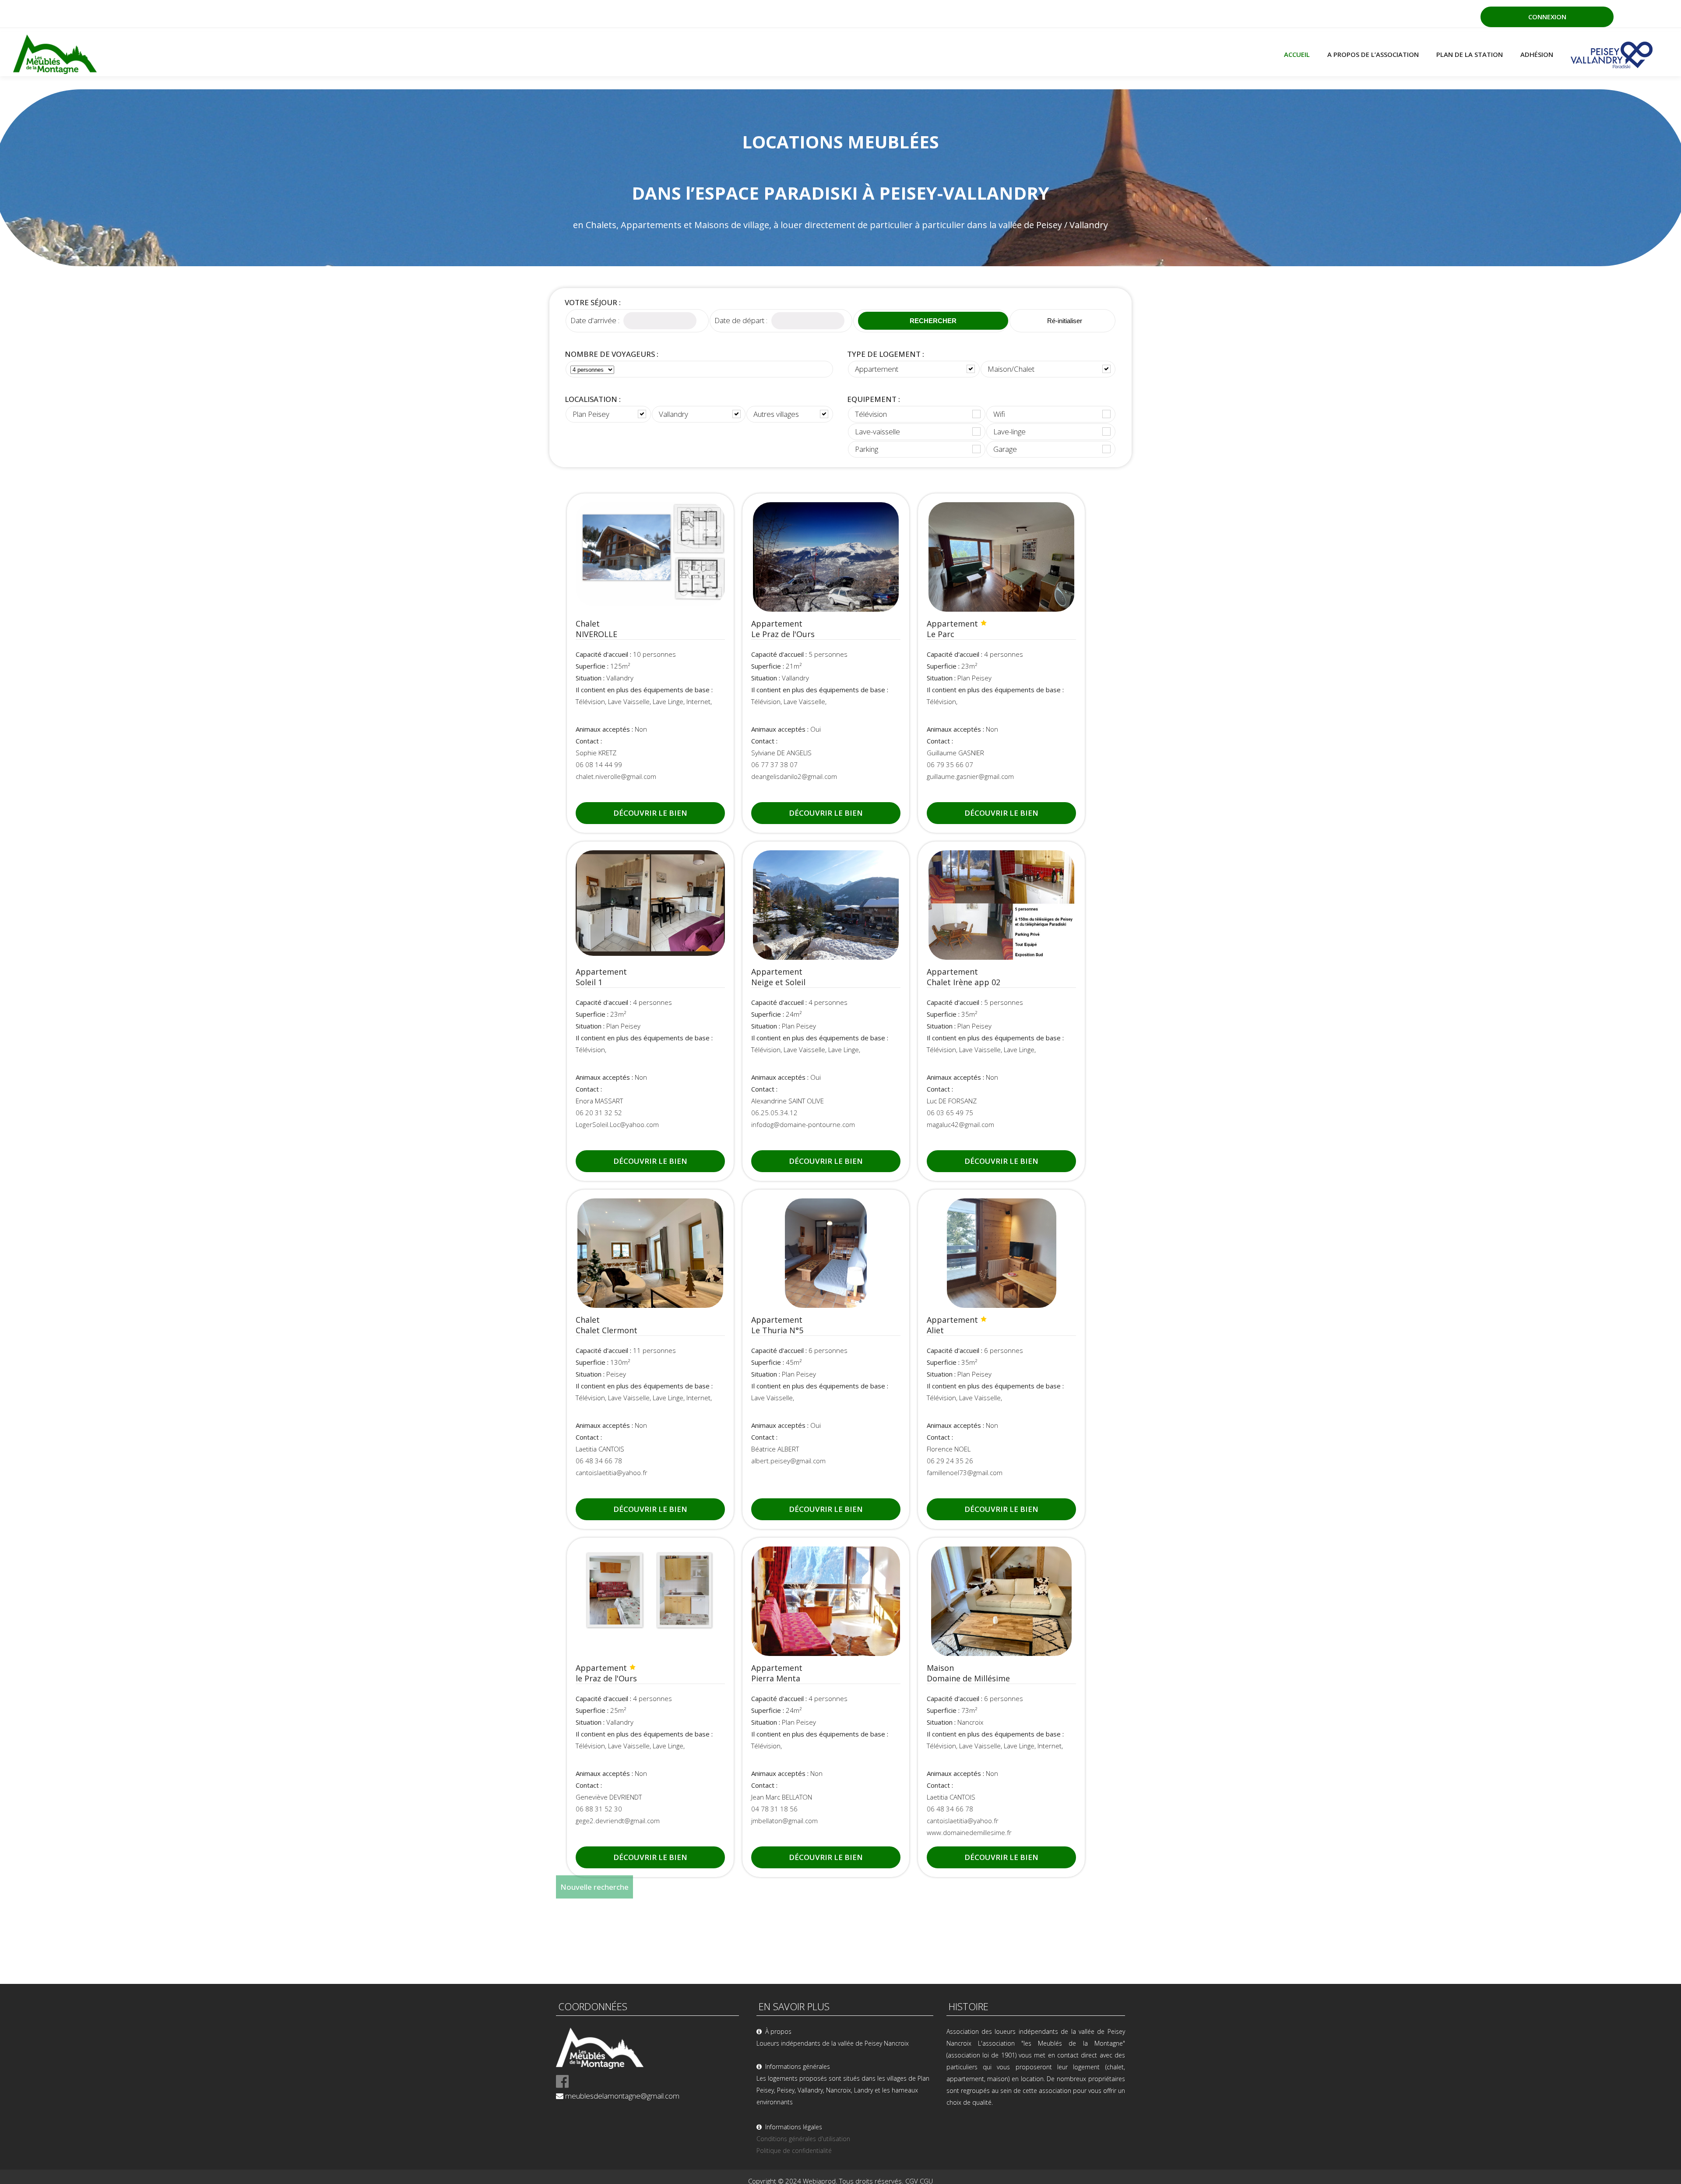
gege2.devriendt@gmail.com (618, 1821)
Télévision (871, 414)
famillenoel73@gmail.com (965, 1472)
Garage (1005, 449)
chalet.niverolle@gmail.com (616, 776)
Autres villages (776, 414)
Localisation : (593, 399)
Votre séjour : (593, 302)
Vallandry (673, 414)
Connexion (1547, 17)
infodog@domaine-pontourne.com (803, 1124)
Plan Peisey (591, 414)
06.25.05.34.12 (774, 1113)
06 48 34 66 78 (599, 1461)
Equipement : (874, 399)
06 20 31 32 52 (599, 1113)
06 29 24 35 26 (950, 1461)
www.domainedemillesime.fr (969, 1832)
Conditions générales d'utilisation (803, 2139)
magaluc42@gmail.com (960, 1124)
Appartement (877, 369)
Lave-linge (1009, 432)
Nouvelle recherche (594, 1887)
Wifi (999, 414)
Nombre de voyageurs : (612, 354)
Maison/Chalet (1011, 369)
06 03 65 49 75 (950, 1113)
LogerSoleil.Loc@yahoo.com (617, 1124)
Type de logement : (886, 354)
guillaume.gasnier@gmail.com (970, 776)
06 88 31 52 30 (599, 1809)
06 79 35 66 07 (950, 764)
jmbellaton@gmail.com (784, 1821)
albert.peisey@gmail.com (788, 1461)
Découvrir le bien (650, 813)
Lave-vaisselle (877, 432)
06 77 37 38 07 (774, 764)
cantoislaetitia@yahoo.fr (612, 1472)
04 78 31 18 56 (774, 1809)
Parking (867, 449)
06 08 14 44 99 (599, 764)
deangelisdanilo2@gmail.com (794, 776)
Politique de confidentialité (794, 2151)
